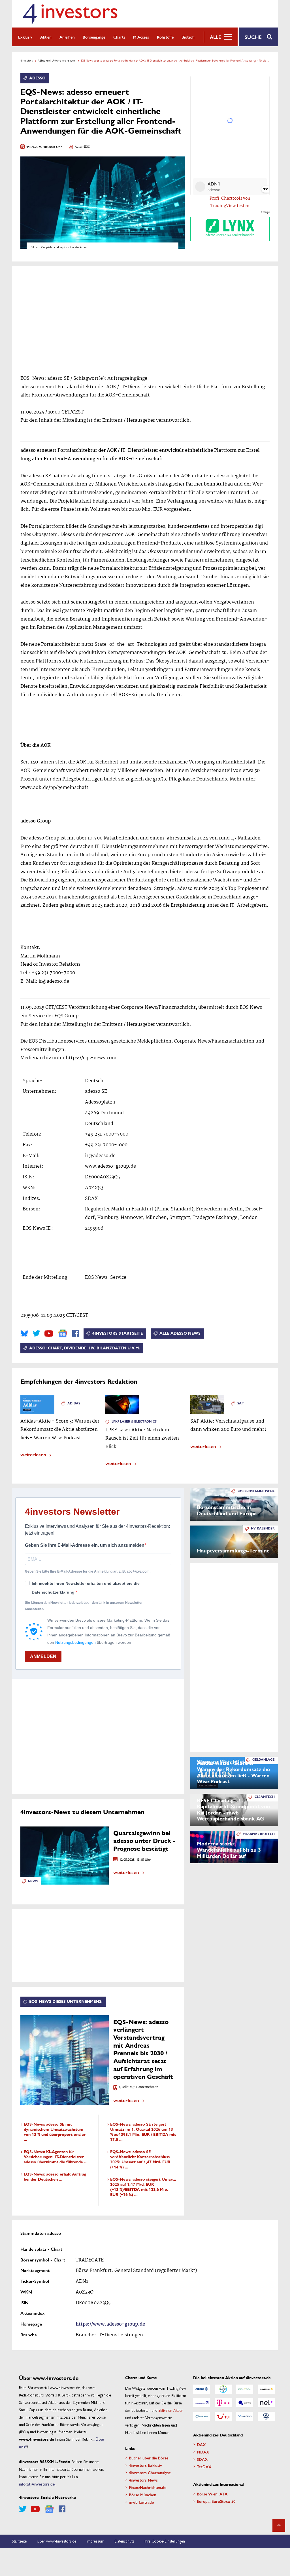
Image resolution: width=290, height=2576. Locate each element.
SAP (240, 1403)
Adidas (74, 1403)
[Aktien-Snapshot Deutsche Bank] (202, 2403)
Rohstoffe (165, 37)
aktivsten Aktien (171, 2410)
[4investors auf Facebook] (76, 1334)
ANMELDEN (43, 1656)
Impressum (95, 2541)
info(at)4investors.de (37, 2484)
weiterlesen (33, 1454)
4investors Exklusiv (145, 2465)
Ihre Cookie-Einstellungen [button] (165, 2541)
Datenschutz (124, 2541)
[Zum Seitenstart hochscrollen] (279, 2525)
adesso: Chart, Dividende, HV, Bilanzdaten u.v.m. (85, 1348)
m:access (141, 37)
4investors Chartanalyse (150, 2472)
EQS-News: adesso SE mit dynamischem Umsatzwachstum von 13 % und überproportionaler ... (55, 2132)
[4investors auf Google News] (63, 1333)
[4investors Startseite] (70, 14)
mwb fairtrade (141, 2502)
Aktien (46, 37)
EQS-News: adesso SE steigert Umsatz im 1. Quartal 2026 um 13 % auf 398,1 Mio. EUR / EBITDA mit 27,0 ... (143, 2132)
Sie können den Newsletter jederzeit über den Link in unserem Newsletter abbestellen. (84, 1606)
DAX (201, 2444)
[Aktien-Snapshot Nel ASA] (266, 2403)
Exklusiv (25, 37)
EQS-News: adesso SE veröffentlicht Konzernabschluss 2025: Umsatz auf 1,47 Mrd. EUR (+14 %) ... (140, 2160)
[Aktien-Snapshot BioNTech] (245, 2389)
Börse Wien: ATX (212, 2494)
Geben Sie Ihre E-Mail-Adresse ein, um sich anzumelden (85, 1545)
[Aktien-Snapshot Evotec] (245, 2403)
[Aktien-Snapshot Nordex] (202, 2416)
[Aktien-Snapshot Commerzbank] (266, 2389)
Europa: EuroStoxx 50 (216, 2501)
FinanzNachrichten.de (148, 2487)
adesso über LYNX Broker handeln (230, 235)
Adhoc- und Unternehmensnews (57, 60)
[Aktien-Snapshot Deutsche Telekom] (223, 2403)
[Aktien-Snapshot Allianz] (202, 2389)
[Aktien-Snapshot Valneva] (245, 2416)
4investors (27, 60)
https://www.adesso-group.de (110, 2324)
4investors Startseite (118, 1333)
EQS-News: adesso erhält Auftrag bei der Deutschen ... (55, 2177)
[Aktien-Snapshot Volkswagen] (266, 2416)
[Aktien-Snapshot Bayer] (223, 2389)
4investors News (143, 2480)
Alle (215, 37)
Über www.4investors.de (56, 2541)
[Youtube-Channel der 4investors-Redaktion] (49, 1334)
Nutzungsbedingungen (75, 1642)
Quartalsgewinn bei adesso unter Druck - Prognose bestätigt (144, 1841)
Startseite (19, 2541)
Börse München (143, 2495)
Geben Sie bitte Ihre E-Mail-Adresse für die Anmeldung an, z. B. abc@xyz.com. (88, 1571)
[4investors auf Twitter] (36, 1334)
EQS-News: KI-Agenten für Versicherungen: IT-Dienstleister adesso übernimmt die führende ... (56, 2157)
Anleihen (67, 37)
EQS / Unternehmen (144, 2087)
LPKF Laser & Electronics (134, 1422)
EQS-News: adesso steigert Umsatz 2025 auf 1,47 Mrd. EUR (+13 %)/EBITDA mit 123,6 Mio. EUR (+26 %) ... (143, 2187)
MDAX (203, 2452)
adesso (37, 78)
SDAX (202, 2459)
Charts (119, 37)
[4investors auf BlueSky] (24, 1334)
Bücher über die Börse (149, 2458)
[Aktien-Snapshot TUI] (223, 2416)
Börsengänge (94, 37)
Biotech (188, 37)
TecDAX (204, 2467)
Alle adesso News (180, 1333)
